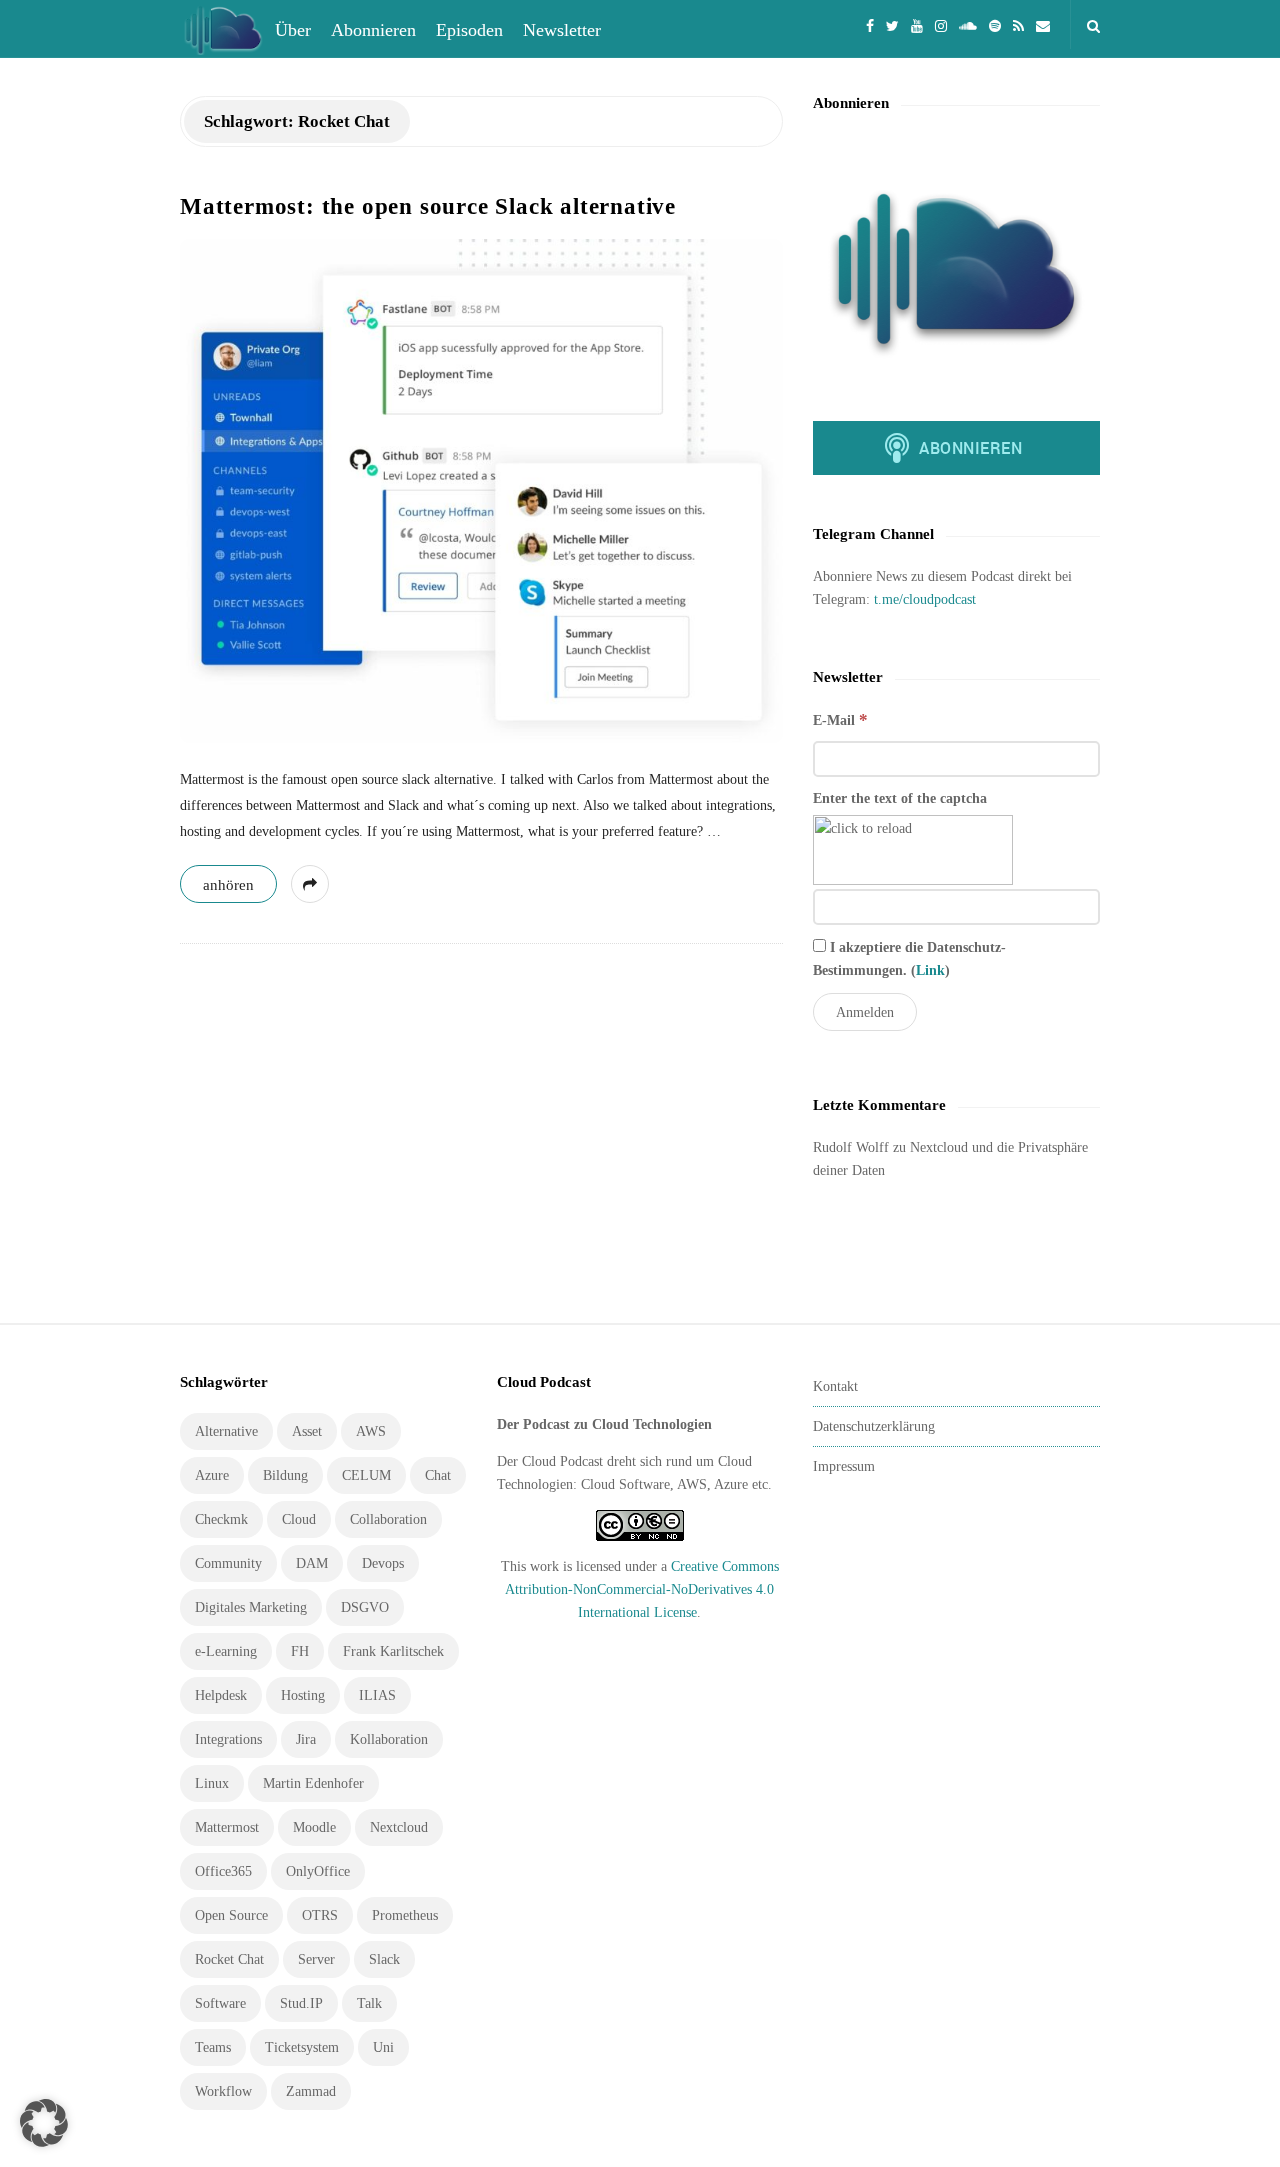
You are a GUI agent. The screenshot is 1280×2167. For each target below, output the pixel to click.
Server (316, 1959)
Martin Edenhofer (313, 1783)
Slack (384, 1959)
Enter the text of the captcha (900, 798)
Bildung (285, 1475)
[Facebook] (870, 24)
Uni (383, 2047)
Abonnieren (373, 30)
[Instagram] (941, 24)
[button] (44, 2123)
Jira (306, 1739)
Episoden (469, 30)
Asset (307, 1431)
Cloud (299, 1519)
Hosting (303, 1695)
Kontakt (835, 1386)
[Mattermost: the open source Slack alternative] (481, 491)
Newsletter (562, 30)
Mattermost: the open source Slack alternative (428, 206)
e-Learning (226, 1651)
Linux (212, 1783)
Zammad (311, 2091)
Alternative (226, 1431)
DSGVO (365, 1607)
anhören (228, 885)
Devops (383, 1563)
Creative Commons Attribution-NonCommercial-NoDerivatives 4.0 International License (642, 1589)
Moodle (314, 1827)
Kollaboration (389, 1739)
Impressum (844, 1466)
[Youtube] (917, 24)
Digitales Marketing (251, 1607)
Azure (212, 1475)
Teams (213, 2047)
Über (293, 30)
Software (220, 2003)
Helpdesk (221, 1695)
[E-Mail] (1043, 24)
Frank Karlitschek (393, 1651)
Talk (369, 2003)
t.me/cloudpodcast (925, 599)
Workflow (223, 2091)
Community (228, 1563)
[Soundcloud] (968, 24)
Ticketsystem (302, 2047)
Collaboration (388, 1519)
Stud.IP (301, 2003)
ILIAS (377, 1695)
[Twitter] (892, 24)
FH (300, 1651)
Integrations (228, 1739)
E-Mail (840, 719)
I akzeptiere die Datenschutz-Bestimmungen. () (909, 959)
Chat (438, 1475)
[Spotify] (995, 24)
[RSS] (1018, 24)
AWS (371, 1431)
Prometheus (405, 1915)
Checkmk (221, 1519)
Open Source (231, 1915)
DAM (312, 1563)
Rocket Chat (229, 1959)
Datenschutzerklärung (874, 1426)
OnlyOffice (318, 1871)
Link (930, 970)
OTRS (320, 1915)
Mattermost (227, 1827)
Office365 (223, 1871)
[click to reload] (913, 850)
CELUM (366, 1475)
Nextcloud (399, 1827)
